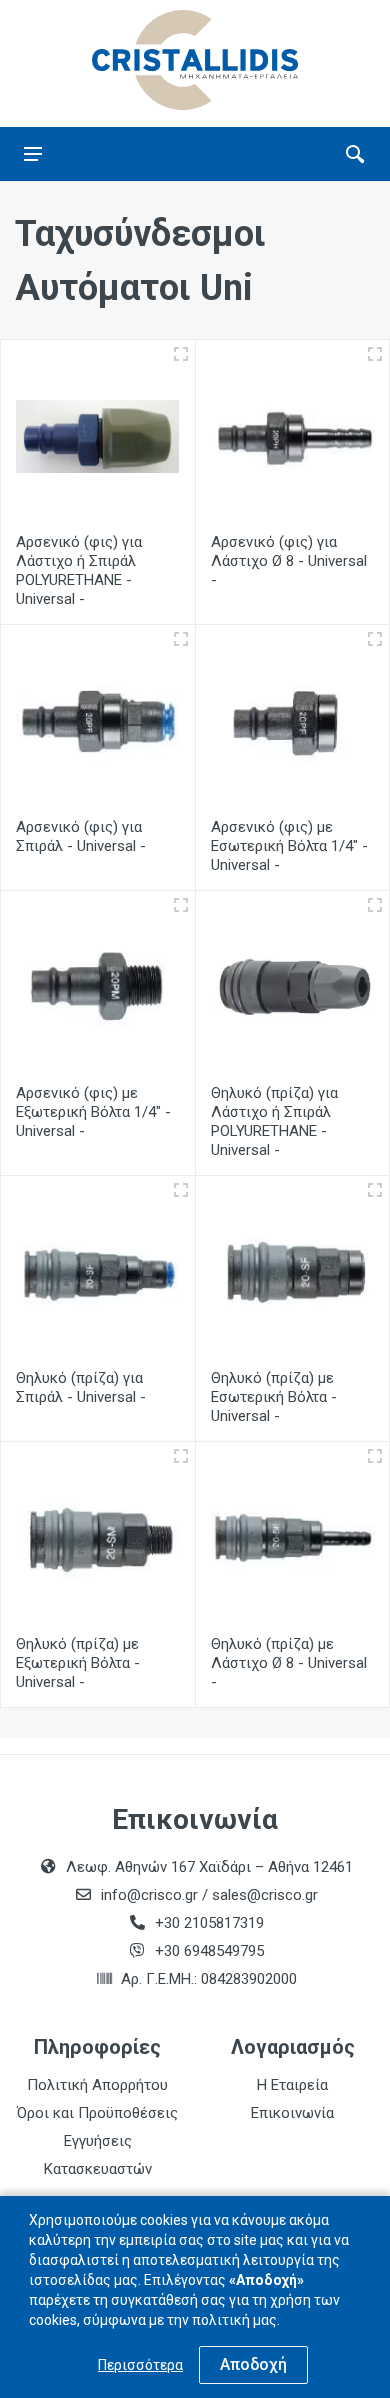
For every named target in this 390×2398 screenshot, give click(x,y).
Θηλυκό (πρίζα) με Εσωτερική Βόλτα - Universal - (274, 1397)
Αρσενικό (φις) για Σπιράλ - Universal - (81, 836)
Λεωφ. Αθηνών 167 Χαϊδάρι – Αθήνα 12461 (209, 1867)
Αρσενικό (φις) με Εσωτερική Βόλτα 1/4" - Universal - (289, 846)
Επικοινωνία (292, 2113)
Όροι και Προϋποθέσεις (97, 2113)
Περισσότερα (140, 2365)
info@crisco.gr (151, 1895)
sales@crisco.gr (265, 1895)
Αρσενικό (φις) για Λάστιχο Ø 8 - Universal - (289, 561)
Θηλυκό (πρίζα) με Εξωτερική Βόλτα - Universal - (78, 1663)
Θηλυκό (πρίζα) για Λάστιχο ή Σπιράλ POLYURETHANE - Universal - (274, 1121)
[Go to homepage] (195, 60)
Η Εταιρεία (292, 2085)
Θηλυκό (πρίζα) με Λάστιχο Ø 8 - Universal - (289, 1663)
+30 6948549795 (209, 1951)
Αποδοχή (253, 2364)
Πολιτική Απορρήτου (97, 2085)
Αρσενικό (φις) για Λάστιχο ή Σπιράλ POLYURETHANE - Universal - (79, 570)
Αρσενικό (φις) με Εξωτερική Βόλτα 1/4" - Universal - (93, 1112)
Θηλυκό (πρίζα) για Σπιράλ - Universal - (81, 1387)
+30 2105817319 (207, 1923)
